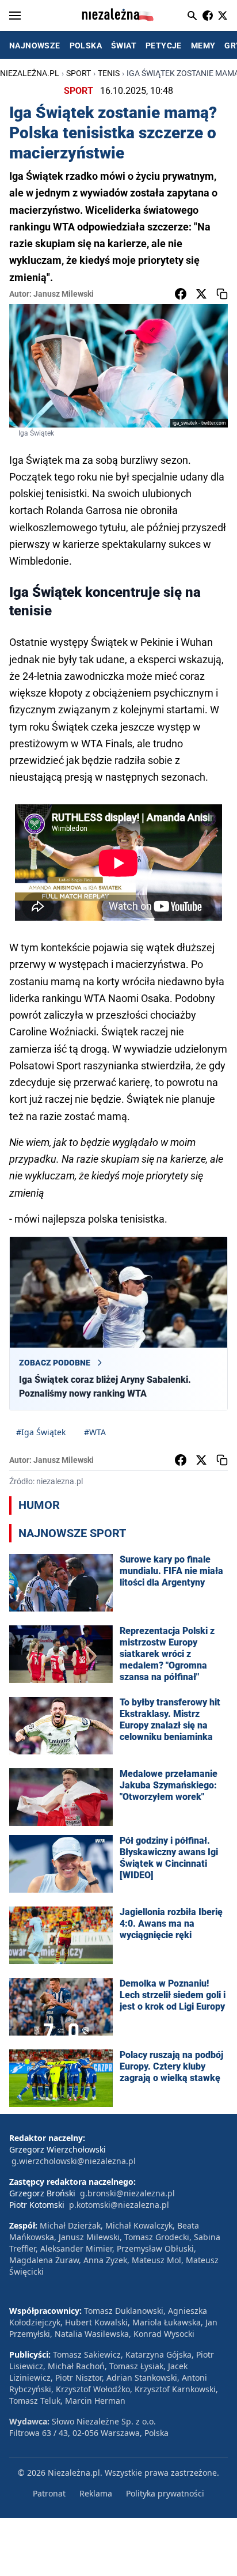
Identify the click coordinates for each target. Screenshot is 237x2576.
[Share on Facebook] (181, 294)
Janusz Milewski (64, 294)
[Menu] (15, 16)
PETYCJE (164, 46)
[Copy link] (222, 294)
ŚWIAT (124, 46)
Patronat (49, 2493)
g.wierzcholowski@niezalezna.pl (74, 2161)
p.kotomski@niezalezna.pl (119, 2205)
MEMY (203, 46)
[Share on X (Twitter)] (201, 294)
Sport (79, 73)
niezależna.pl (30, 73)
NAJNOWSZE (35, 46)
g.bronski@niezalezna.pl (127, 2193)
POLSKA (86, 46)
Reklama (96, 2493)
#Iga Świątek (41, 1432)
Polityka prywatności (165, 2493)
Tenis (109, 73)
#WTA (95, 1432)
